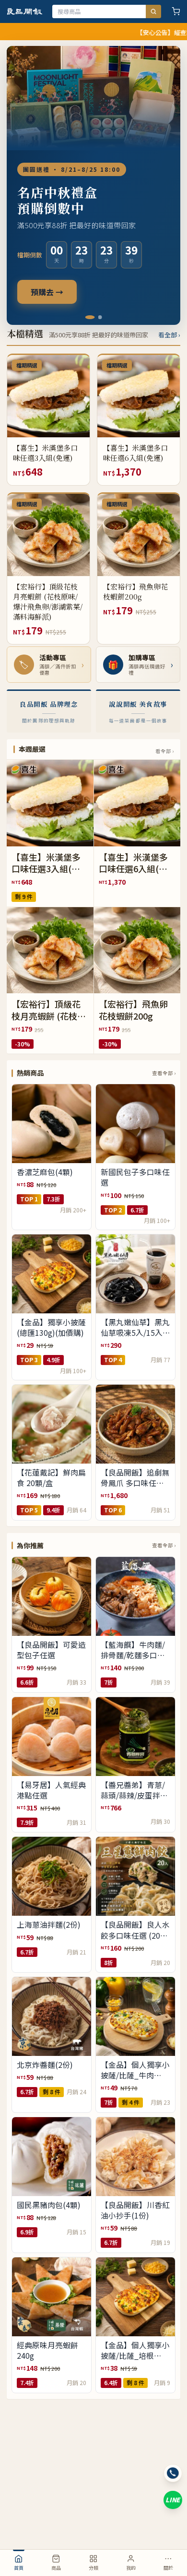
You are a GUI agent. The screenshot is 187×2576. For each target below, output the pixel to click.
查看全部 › (164, 1073)
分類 (93, 2568)
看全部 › (169, 335)
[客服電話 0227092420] (173, 2473)
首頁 (19, 2568)
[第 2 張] (97, 317)
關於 (168, 2568)
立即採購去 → (55, 283)
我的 (131, 2568)
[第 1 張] (87, 317)
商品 (56, 2568)
